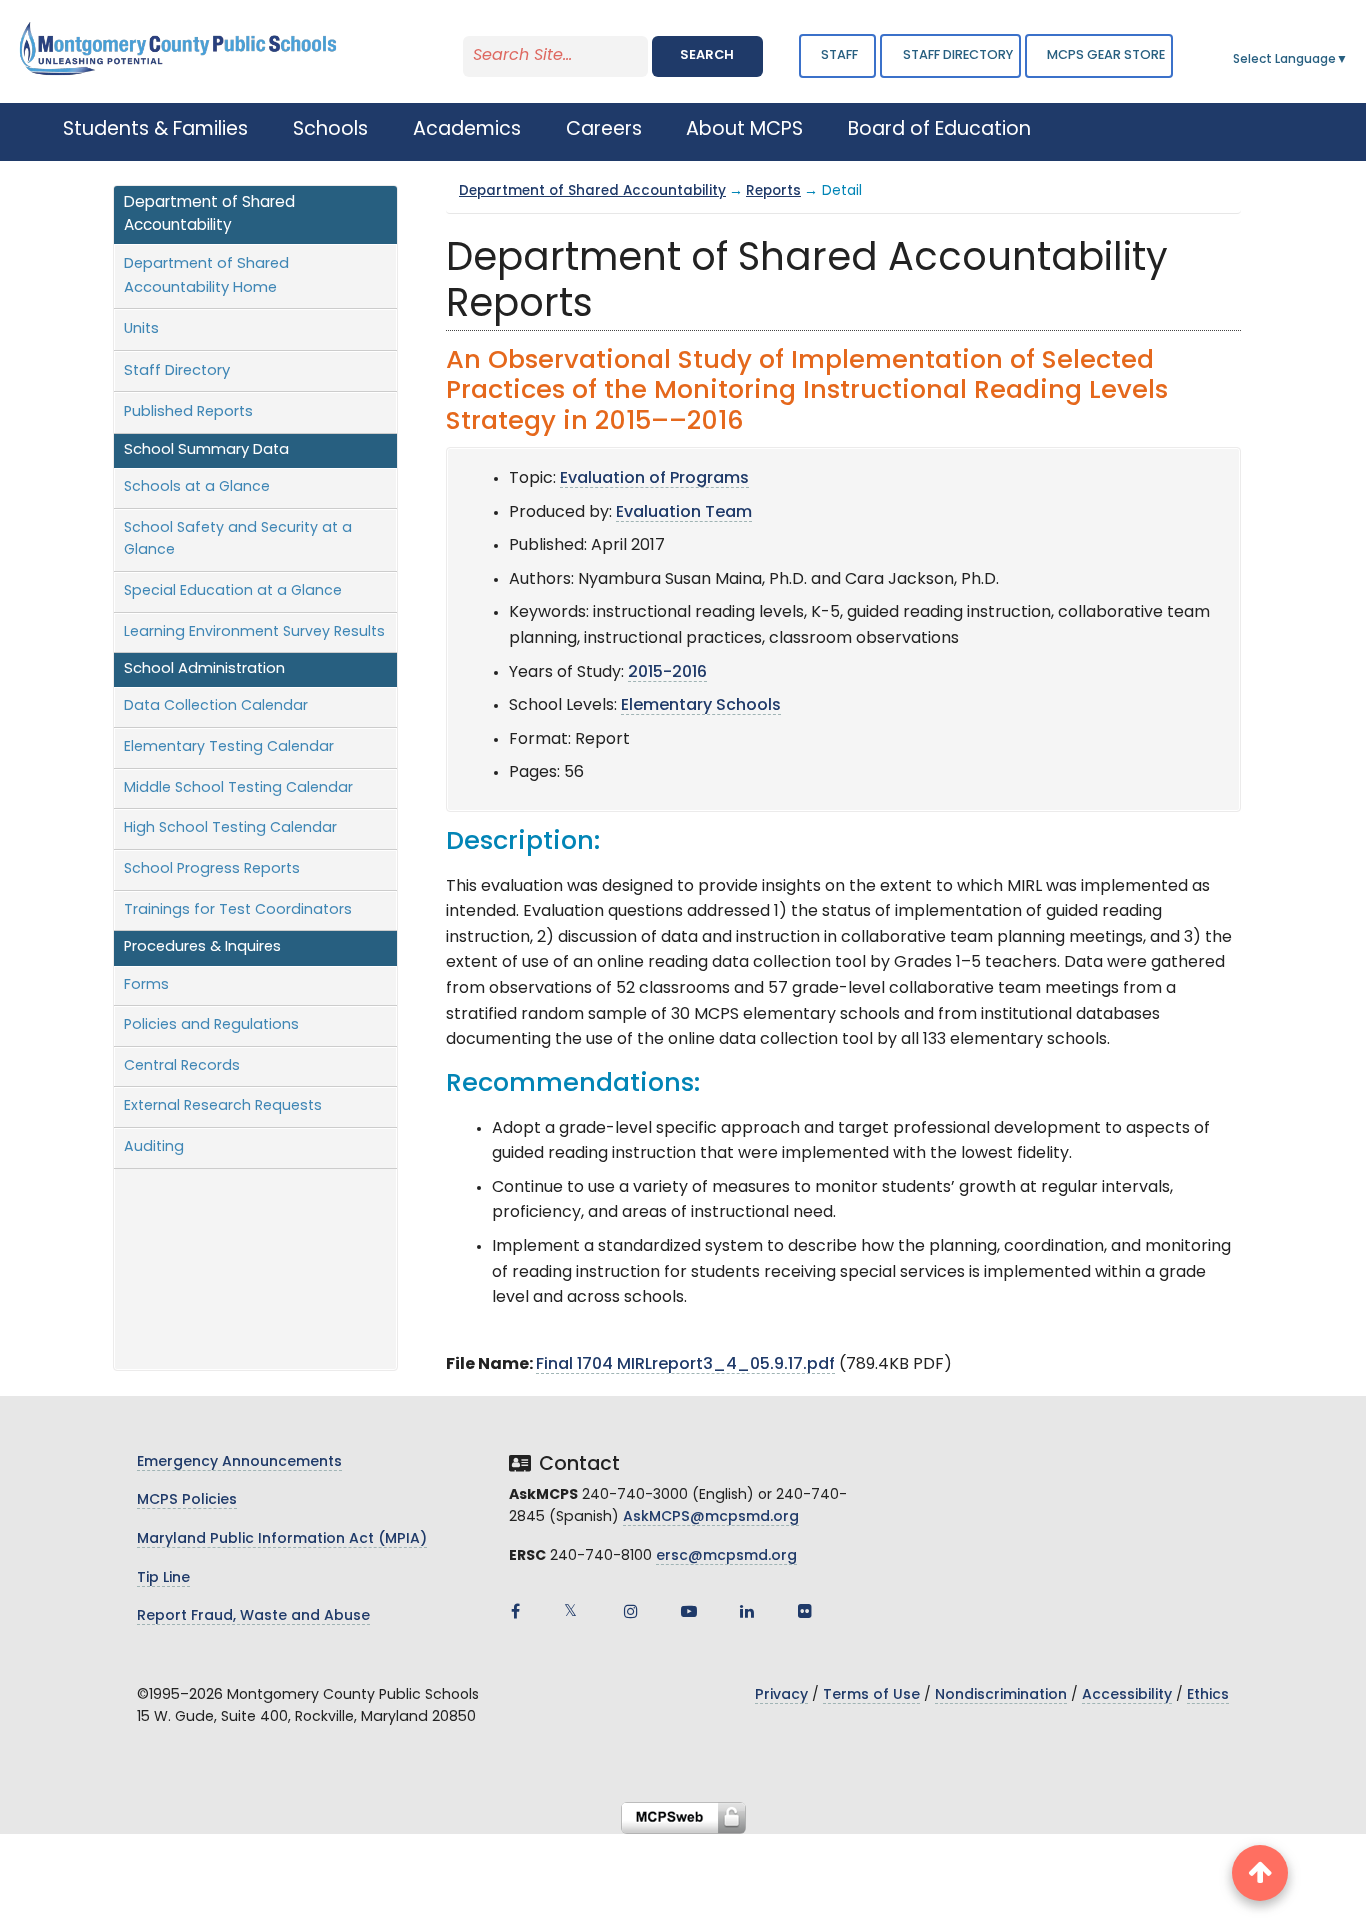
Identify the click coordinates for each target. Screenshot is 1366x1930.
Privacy (781, 1695)
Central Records (182, 1066)
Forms (146, 985)
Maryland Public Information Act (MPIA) (282, 1539)
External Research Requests (223, 1106)
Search (707, 55)
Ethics (1208, 1695)
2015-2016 (667, 673)
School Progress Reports (212, 869)
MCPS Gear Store (1106, 55)
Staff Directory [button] (958, 55)
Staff (839, 55)
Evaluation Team (684, 513)
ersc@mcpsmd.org (726, 1556)
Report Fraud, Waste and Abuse (253, 1616)
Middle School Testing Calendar (238, 788)
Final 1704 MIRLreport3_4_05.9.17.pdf (685, 1365)
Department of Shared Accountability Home (206, 276)
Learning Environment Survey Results (254, 632)
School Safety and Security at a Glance (238, 540)
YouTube (689, 1611)
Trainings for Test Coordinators (238, 910)
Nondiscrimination (1001, 1695)
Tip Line (163, 1578)
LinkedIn (747, 1611)
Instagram (631, 1611)
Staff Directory (177, 371)
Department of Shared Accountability (592, 191)
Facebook (515, 1611)
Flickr (805, 1611)
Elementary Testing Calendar (229, 747)
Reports (773, 191)
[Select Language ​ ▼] (1349, 60)
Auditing (154, 1147)
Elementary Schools (701, 706)
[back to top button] (1260, 1873)
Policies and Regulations (211, 1025)
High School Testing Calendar (230, 828)
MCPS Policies (187, 1500)
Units (141, 329)
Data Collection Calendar (216, 706)
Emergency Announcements (239, 1462)
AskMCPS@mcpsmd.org (711, 1517)
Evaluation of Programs (654, 479)
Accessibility (1127, 1695)
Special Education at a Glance (233, 591)
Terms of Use (871, 1695)
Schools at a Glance (197, 487)
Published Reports (188, 412)
